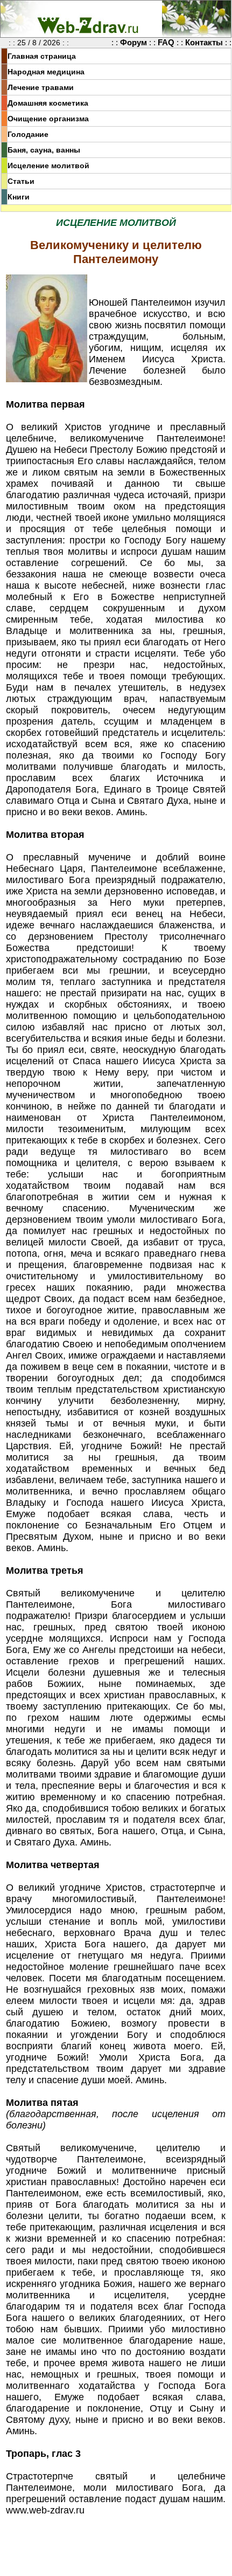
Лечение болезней (137, 370)
